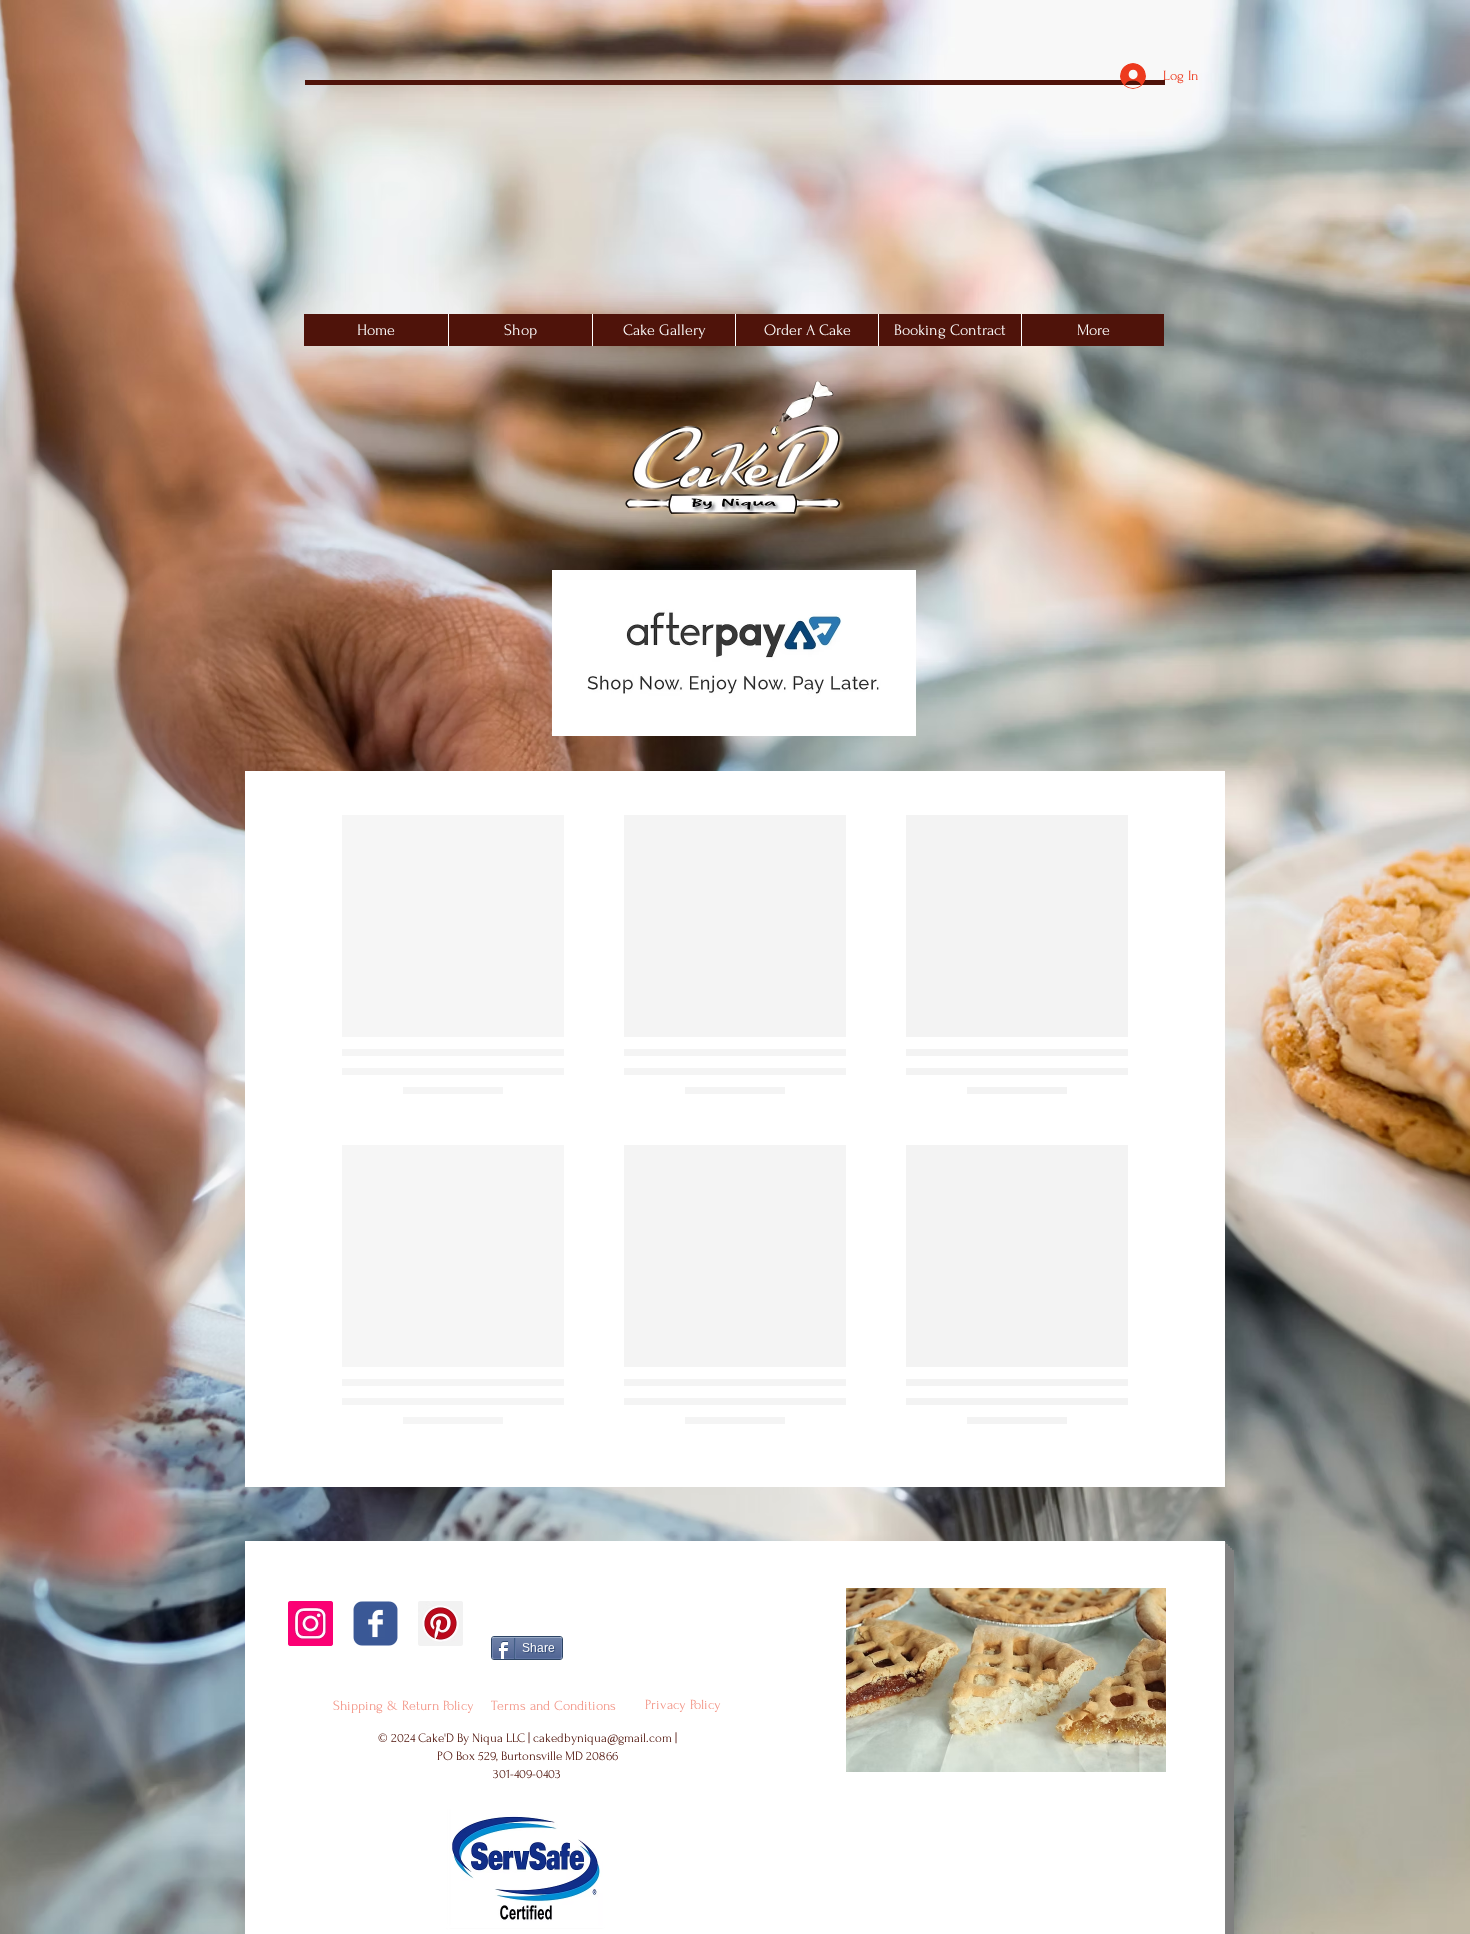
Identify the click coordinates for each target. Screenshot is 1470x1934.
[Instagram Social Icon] (310, 1623)
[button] (663, 330)
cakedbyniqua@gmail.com (602, 1738)
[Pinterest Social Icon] (440, 1623)
